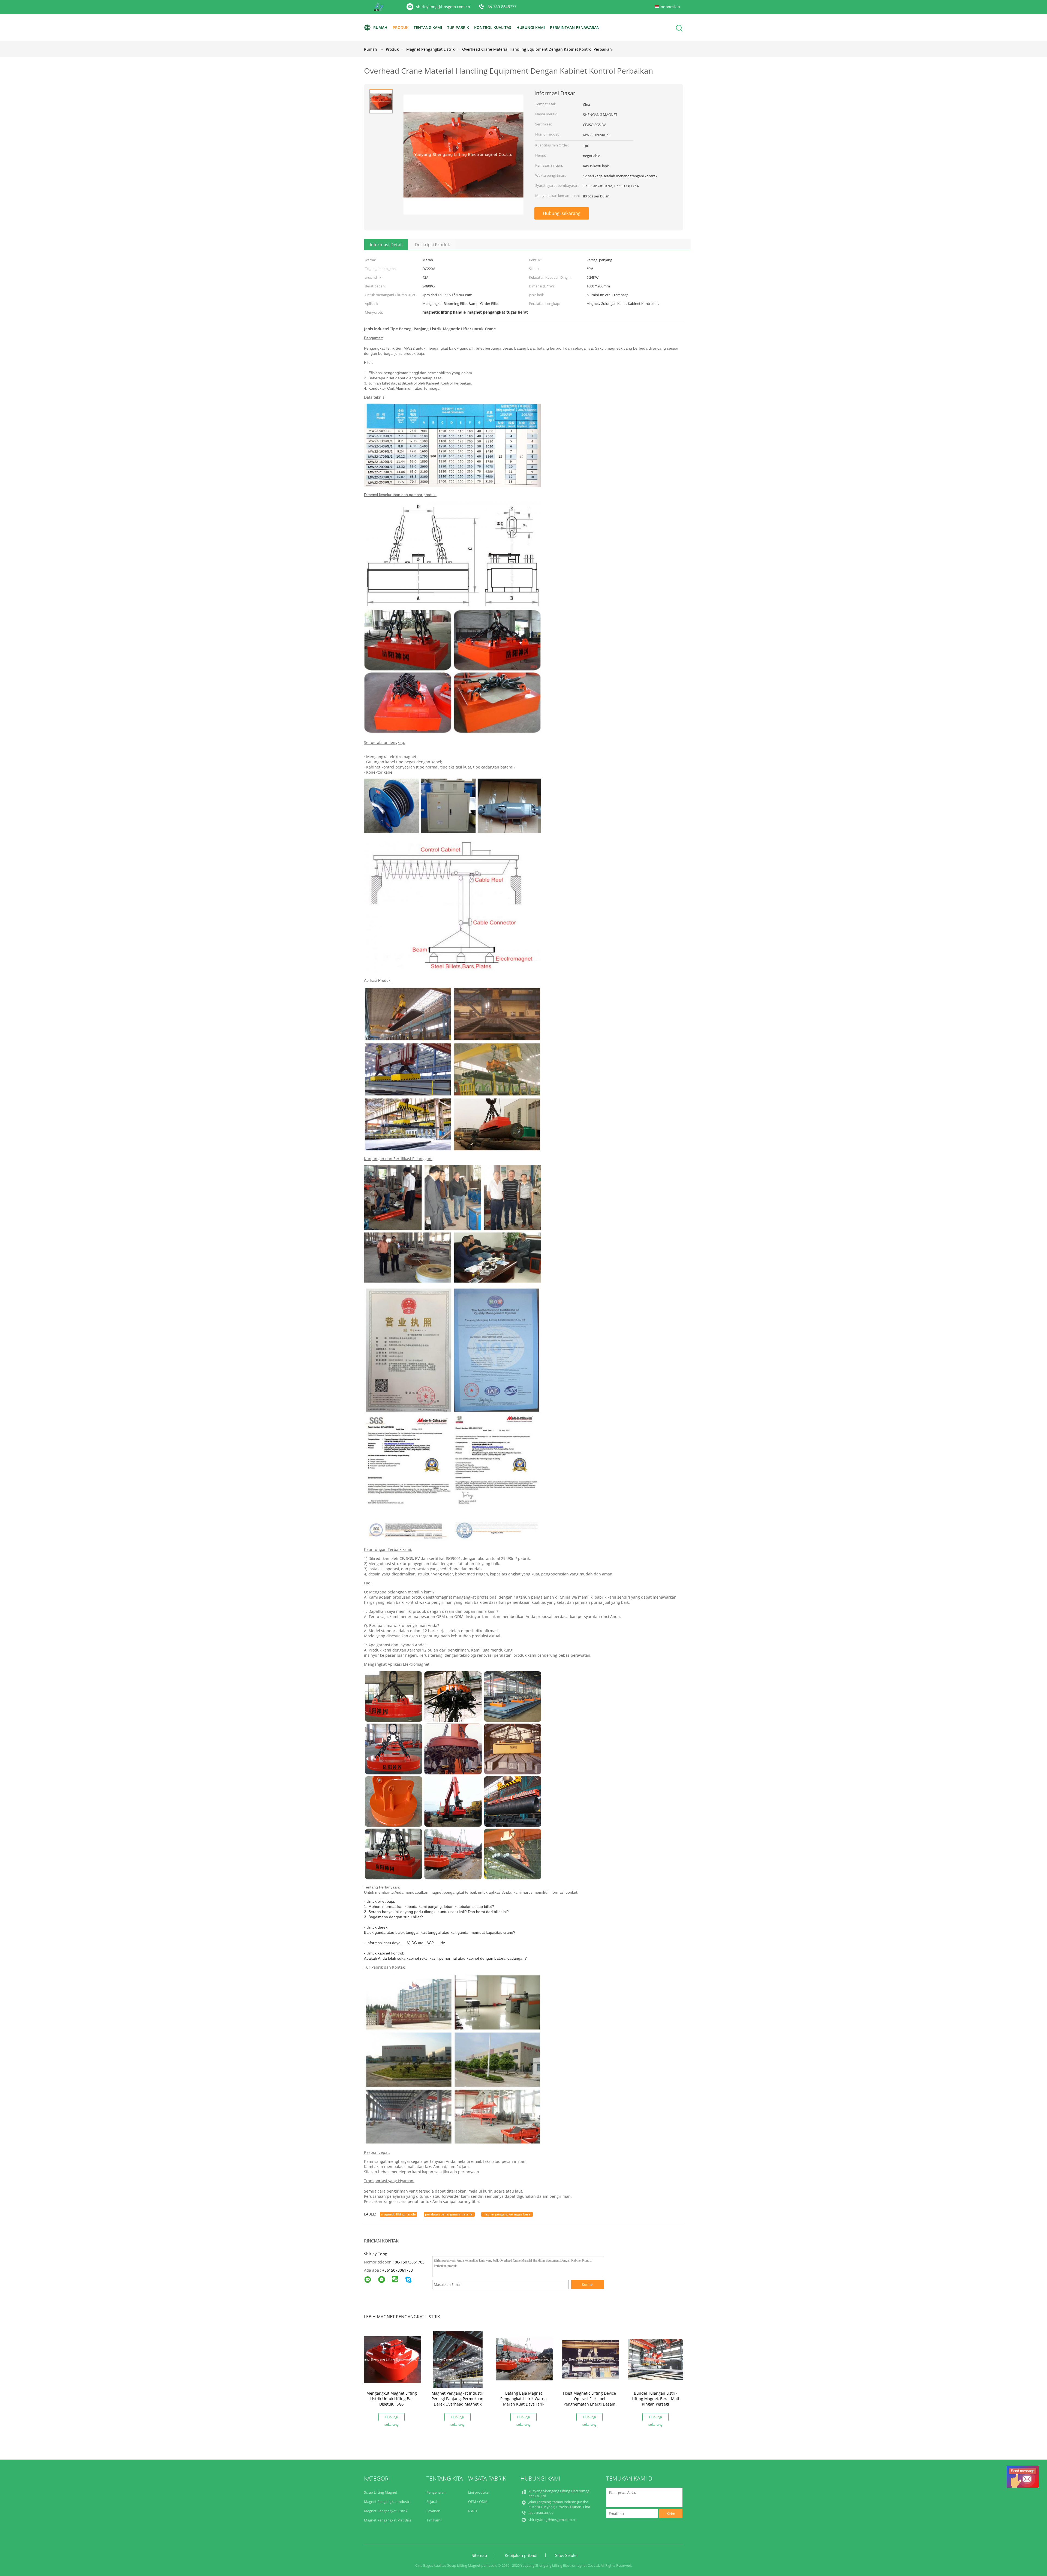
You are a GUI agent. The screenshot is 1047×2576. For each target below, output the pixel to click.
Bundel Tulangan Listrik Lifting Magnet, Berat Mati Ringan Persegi (655, 2399)
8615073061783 (399, 2270)
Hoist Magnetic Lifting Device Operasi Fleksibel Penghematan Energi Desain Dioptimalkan (589, 2401)
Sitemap (479, 2555)
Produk (401, 27)
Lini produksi (479, 2492)
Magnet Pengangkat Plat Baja (388, 2520)
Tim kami (434, 2520)
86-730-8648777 (502, 7)
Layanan (433, 2511)
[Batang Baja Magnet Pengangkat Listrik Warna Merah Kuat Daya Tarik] (525, 2359)
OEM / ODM (478, 2502)
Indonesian (670, 7)
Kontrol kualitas (493, 27)
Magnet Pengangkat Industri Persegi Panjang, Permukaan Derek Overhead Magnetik (458, 2399)
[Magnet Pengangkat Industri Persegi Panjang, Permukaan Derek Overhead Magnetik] (459, 2359)
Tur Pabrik (458, 27)
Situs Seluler (567, 2555)
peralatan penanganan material (449, 2214)
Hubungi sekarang (562, 213)
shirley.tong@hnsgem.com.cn (443, 7)
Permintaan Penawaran (575, 27)
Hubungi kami (531, 27)
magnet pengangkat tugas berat (507, 2214)
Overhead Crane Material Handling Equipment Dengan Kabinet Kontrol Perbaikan (537, 49)
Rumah (380, 27)
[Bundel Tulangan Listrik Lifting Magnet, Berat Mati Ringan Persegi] (657, 2359)
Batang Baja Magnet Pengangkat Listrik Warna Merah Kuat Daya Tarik (523, 2399)
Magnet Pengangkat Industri (387, 2502)
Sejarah (432, 2502)
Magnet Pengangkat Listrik (386, 2511)
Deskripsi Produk (432, 245)
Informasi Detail (386, 245)
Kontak (588, 2284)
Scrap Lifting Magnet (381, 2492)
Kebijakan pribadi (521, 2555)
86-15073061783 (410, 2262)
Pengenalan (436, 2492)
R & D (473, 2511)
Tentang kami (428, 27)
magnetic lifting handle (398, 2214)
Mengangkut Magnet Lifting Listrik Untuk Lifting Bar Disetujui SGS (392, 2399)
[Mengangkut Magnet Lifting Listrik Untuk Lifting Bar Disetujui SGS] (393, 2359)
